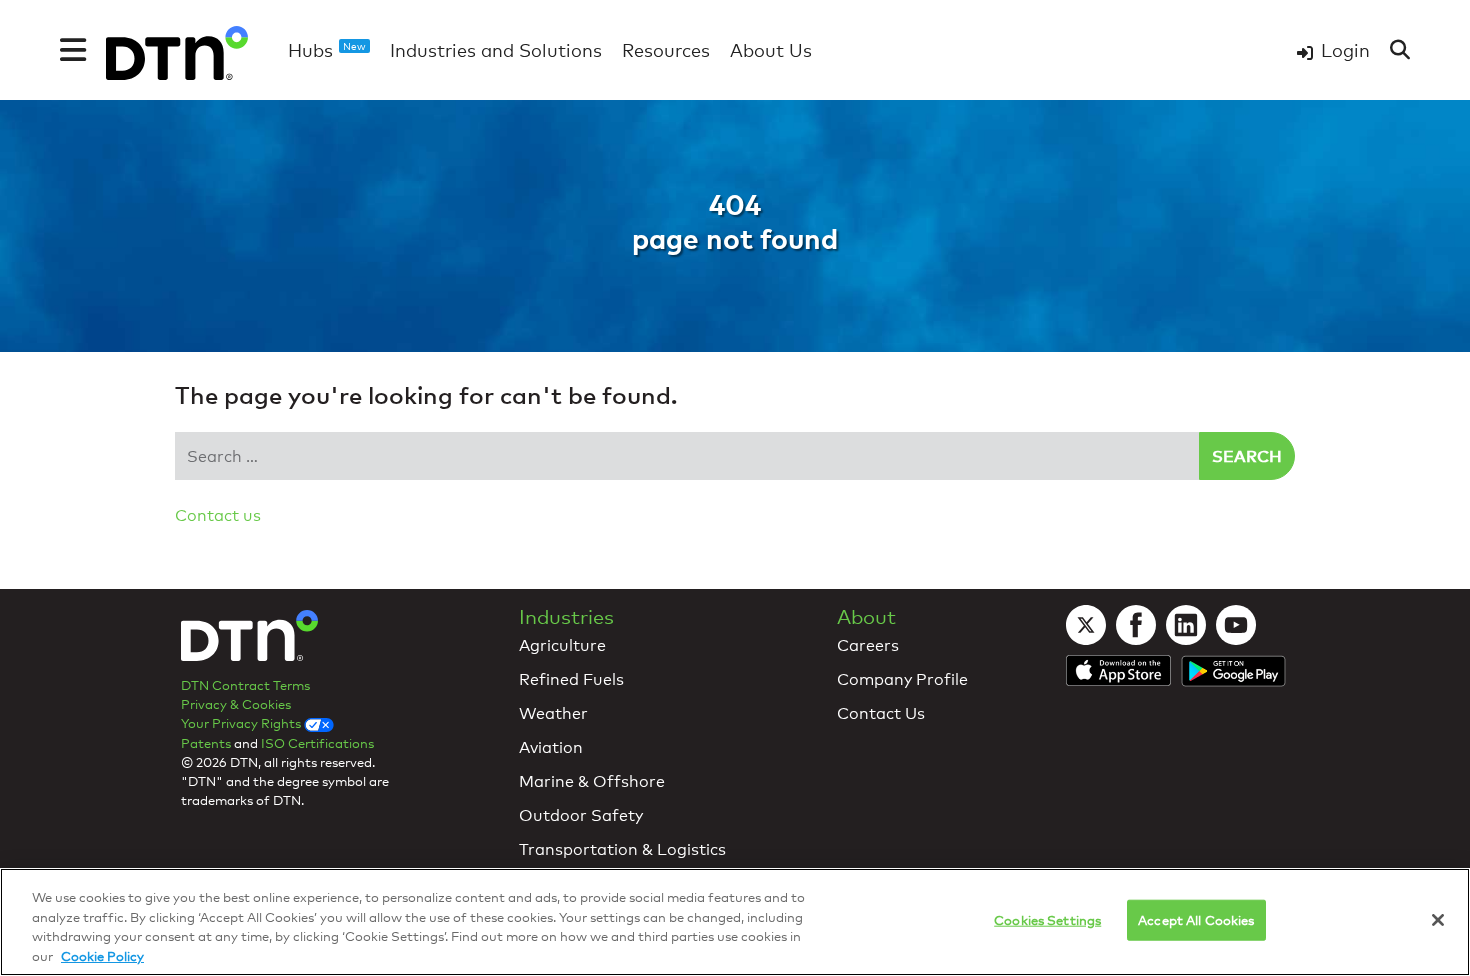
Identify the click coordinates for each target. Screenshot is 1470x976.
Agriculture (562, 645)
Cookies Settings (1047, 920)
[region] (735, 922)
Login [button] (1345, 50)
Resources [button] (666, 50)
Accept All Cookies (1196, 920)
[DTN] (249, 640)
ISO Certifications (317, 743)
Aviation (551, 747)
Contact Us (881, 713)
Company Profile (902, 679)
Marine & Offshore (592, 781)
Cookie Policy (102, 955)
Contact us (218, 515)
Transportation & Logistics (622, 849)
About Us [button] (771, 50)
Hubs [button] (327, 50)
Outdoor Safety (581, 815)
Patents (206, 743)
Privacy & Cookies (236, 704)
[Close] (1438, 920)
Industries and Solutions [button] (496, 50)
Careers (868, 645)
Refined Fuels (571, 679)
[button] (73, 50)
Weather (553, 713)
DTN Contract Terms (245, 685)
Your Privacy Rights (242, 723)
